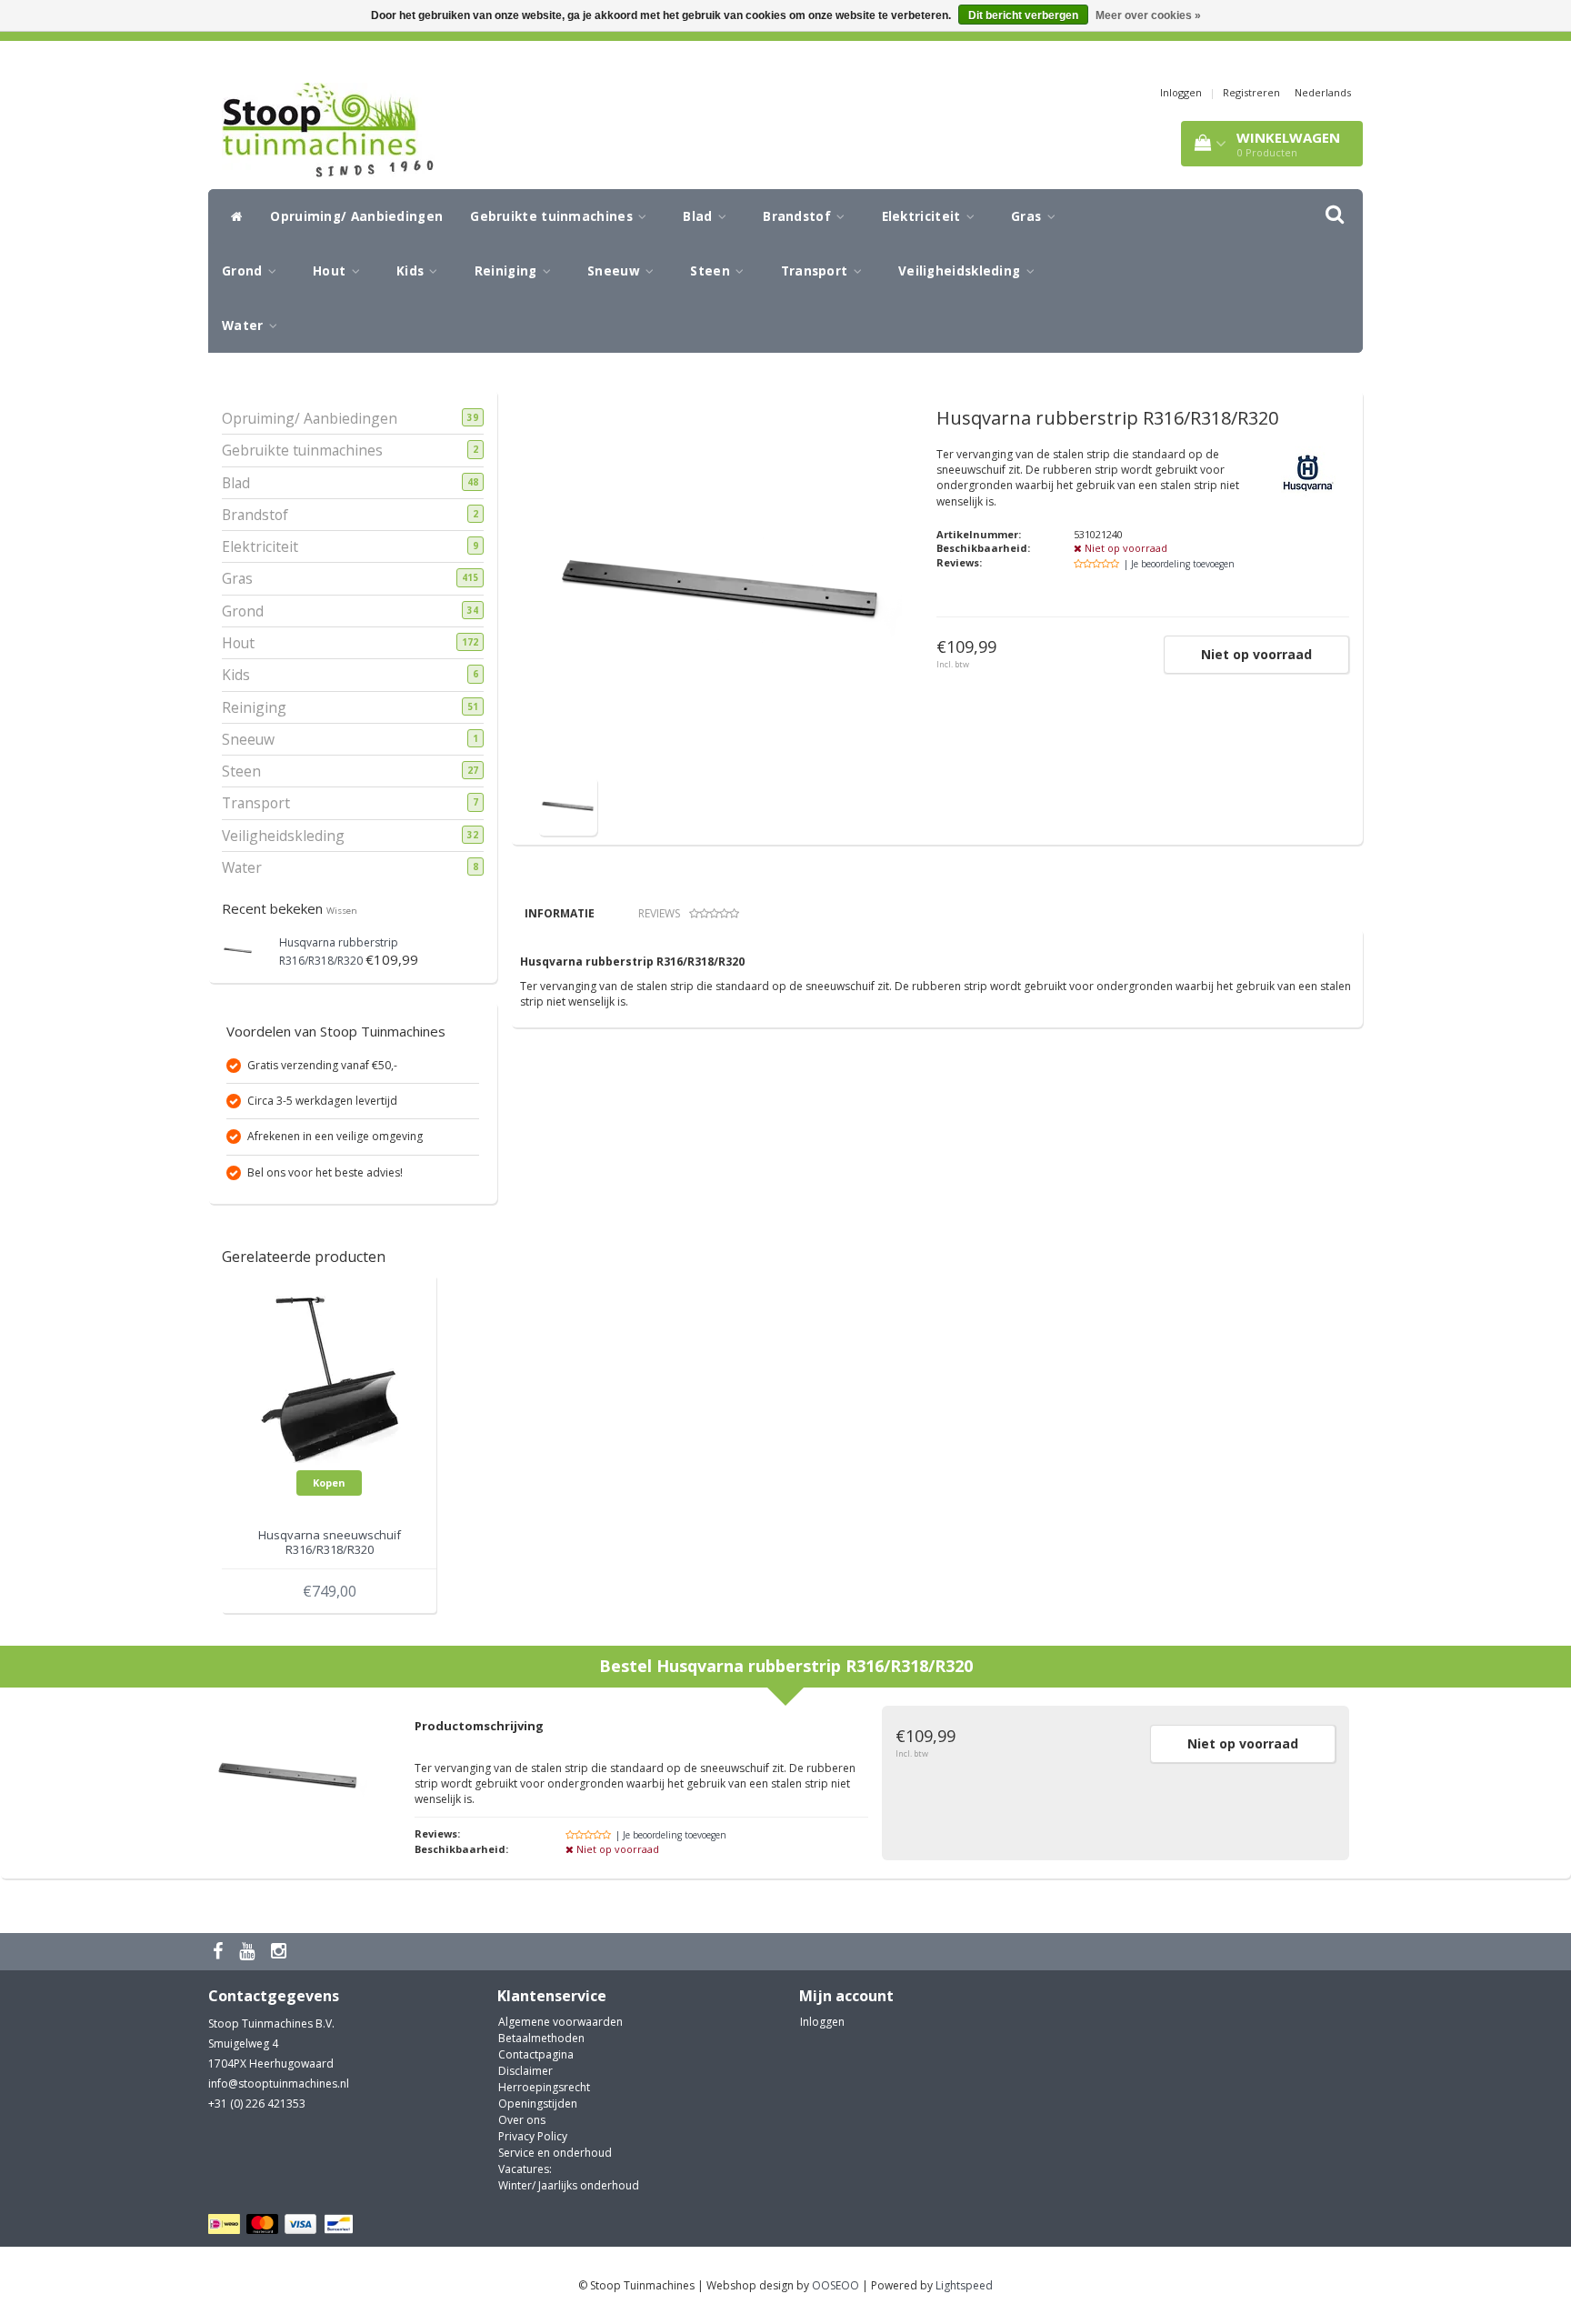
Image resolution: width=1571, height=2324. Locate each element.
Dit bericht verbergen (1023, 15)
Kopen (329, 1483)
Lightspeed (964, 2285)
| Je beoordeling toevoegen (1179, 564)
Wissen (342, 911)
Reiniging (508, 271)
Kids (412, 271)
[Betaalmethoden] (283, 2224)
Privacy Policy (533, 2136)
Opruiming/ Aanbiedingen (356, 216)
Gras (1028, 216)
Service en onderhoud (555, 2153)
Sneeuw (615, 271)
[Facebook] (220, 1952)
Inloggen (1181, 92)
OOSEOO (836, 2285)
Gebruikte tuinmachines (553, 216)
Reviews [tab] (659, 913)
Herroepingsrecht (544, 2087)
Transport (816, 271)
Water (245, 326)
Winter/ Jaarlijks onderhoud (569, 2185)
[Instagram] (281, 1952)
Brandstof (799, 216)
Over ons (522, 2120)
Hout (331, 271)
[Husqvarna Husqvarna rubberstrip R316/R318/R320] (238, 949)
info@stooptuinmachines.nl (279, 2084)
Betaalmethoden (541, 2038)
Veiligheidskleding (961, 271)
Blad (700, 216)
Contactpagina (536, 2054)
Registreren (1251, 92)
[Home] (232, 216)
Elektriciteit (923, 216)
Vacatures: (525, 2169)
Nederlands (1323, 92)
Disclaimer (525, 2071)
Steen (712, 271)
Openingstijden (538, 2104)
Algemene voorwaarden (560, 2022)
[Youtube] (249, 1952)
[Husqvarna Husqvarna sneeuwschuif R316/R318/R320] (329, 1378)
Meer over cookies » (1148, 15)
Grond (244, 271)
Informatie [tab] (560, 913)
